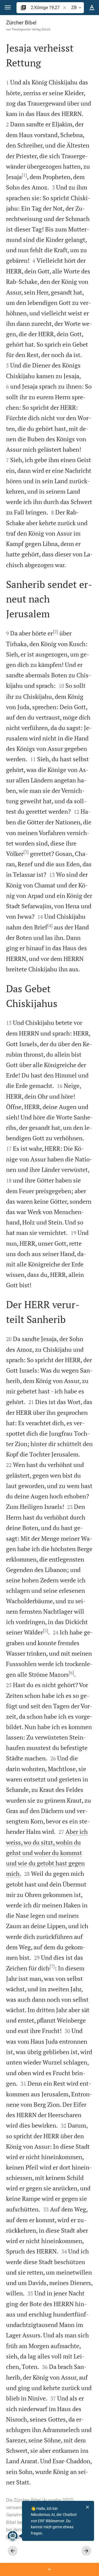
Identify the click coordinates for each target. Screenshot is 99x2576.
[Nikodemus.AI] (13, 2536)
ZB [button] (74, 8)
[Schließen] (87, 2507)
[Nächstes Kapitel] (86, 2551)
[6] (71, 1673)
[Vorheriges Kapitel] (13, 2551)
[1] (24, 175)
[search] (46, 8)
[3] (26, 852)
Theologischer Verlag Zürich (31, 29)
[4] (50, 926)
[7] (52, 1966)
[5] (46, 1631)
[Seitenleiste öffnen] (50, 2569)
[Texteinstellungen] (92, 8)
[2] (55, 632)
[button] (8, 8)
